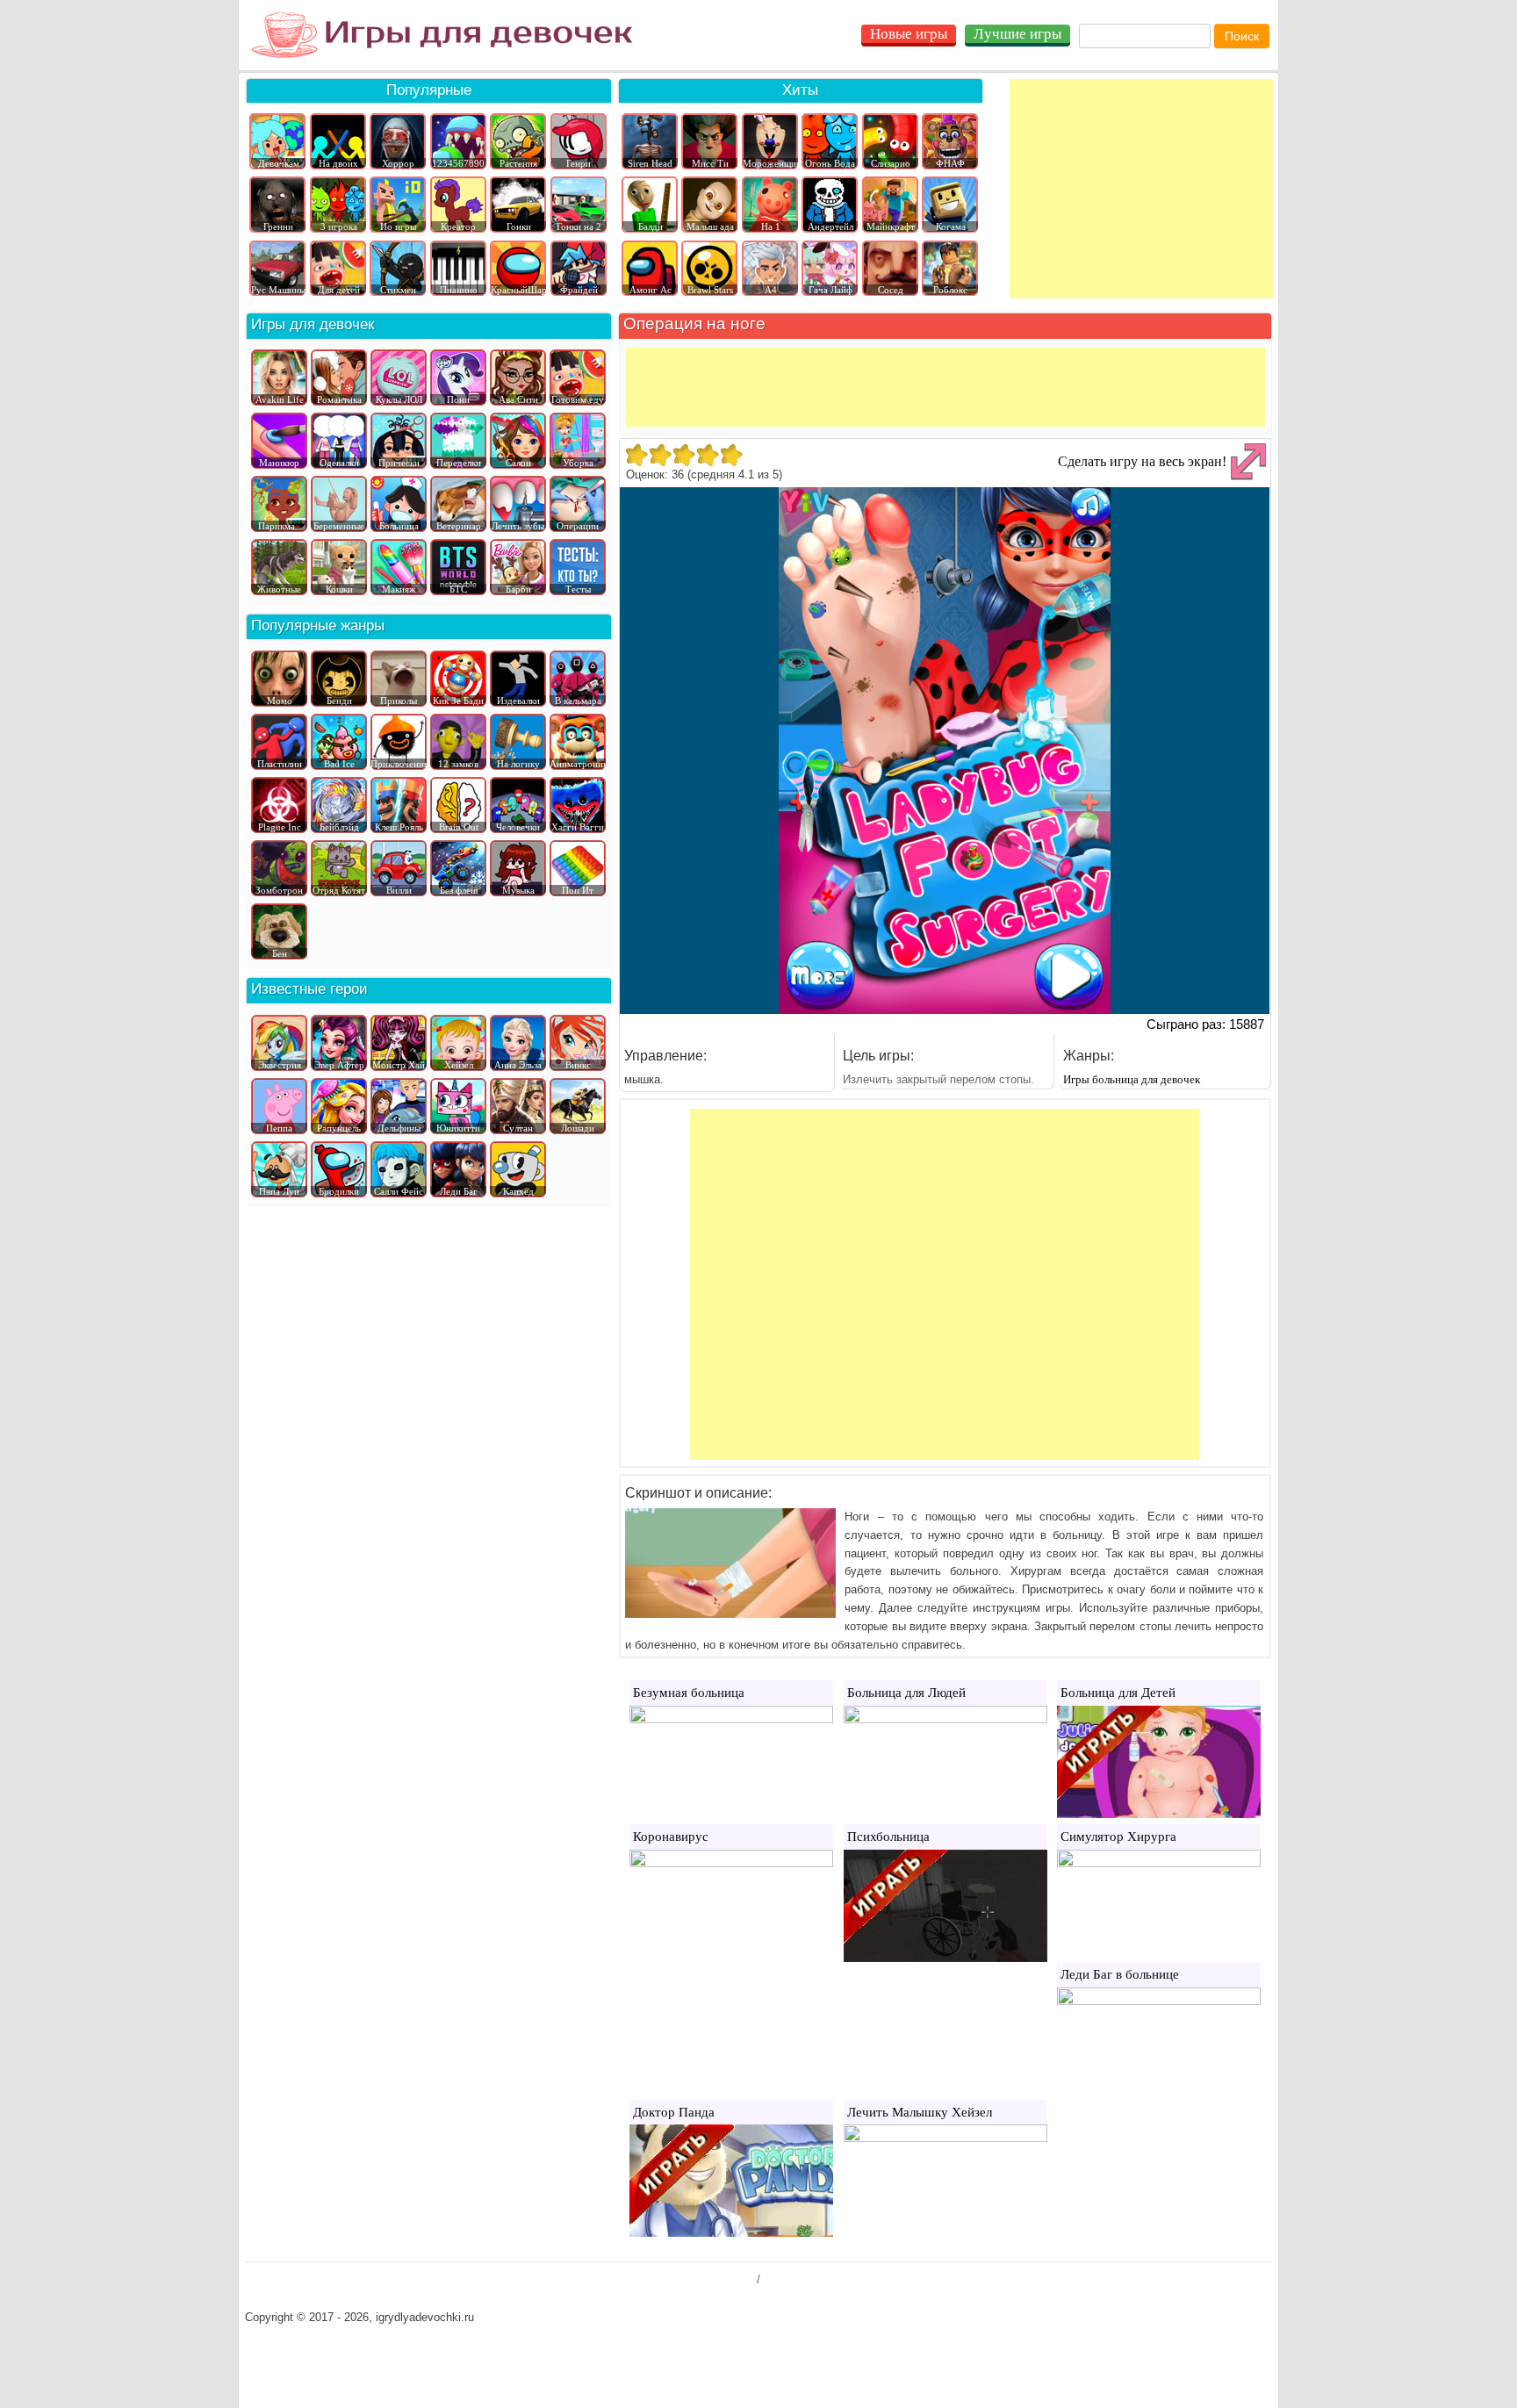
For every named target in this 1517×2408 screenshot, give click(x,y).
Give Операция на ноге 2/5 (660, 455)
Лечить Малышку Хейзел (920, 2112)
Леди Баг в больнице (1120, 1974)
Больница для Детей (1118, 1693)
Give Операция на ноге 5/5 (731, 455)
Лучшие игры (1017, 34)
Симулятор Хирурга (1118, 1837)
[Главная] (442, 35)
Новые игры (909, 34)
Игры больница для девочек (1132, 1079)
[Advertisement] (1141, 189)
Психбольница (888, 1837)
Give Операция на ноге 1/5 (636, 455)
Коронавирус (671, 1837)
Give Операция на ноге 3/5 (683, 455)
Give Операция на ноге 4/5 (707, 455)
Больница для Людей (906, 1693)
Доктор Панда (674, 2112)
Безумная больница (689, 1693)
